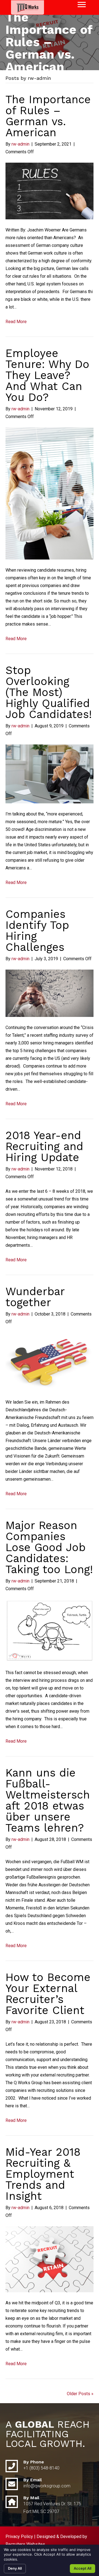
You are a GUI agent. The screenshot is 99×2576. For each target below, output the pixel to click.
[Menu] (82, 5)
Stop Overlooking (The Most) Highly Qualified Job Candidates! (49, 692)
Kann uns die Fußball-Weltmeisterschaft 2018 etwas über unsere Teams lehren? (48, 1800)
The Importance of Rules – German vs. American (48, 116)
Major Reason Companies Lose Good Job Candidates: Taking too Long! (49, 1547)
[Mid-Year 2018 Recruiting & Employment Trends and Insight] (50, 2259)
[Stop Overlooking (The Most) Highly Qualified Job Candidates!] (50, 773)
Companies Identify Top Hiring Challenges (37, 931)
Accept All (82, 2568)
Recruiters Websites (25, 2544)
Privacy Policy (19, 2537)
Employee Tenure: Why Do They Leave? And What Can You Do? (47, 375)
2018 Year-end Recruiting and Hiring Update (44, 1146)
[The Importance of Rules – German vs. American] (50, 191)
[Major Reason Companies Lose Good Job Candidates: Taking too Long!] (50, 1630)
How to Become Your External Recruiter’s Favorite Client (48, 1994)
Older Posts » (80, 2394)
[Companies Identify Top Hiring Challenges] (50, 993)
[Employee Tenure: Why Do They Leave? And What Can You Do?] (50, 493)
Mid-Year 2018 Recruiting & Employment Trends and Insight (43, 2174)
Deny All (15, 2568)
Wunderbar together (35, 1297)
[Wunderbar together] (50, 1362)
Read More (16, 322)
